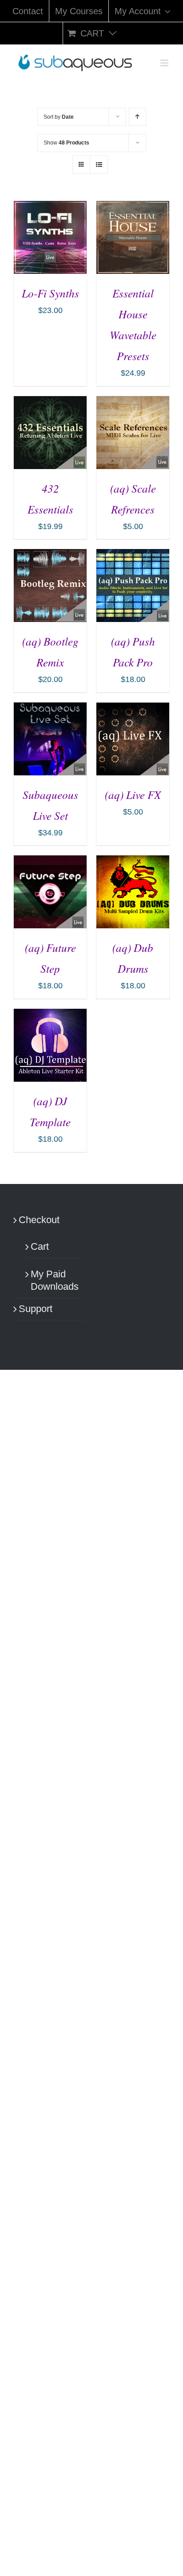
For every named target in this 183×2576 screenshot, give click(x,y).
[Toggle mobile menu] (165, 63)
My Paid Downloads (53, 1280)
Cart (40, 1246)
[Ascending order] (137, 117)
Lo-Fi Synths (50, 293)
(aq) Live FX (133, 794)
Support (36, 1309)
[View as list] (99, 165)
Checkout (39, 1220)
